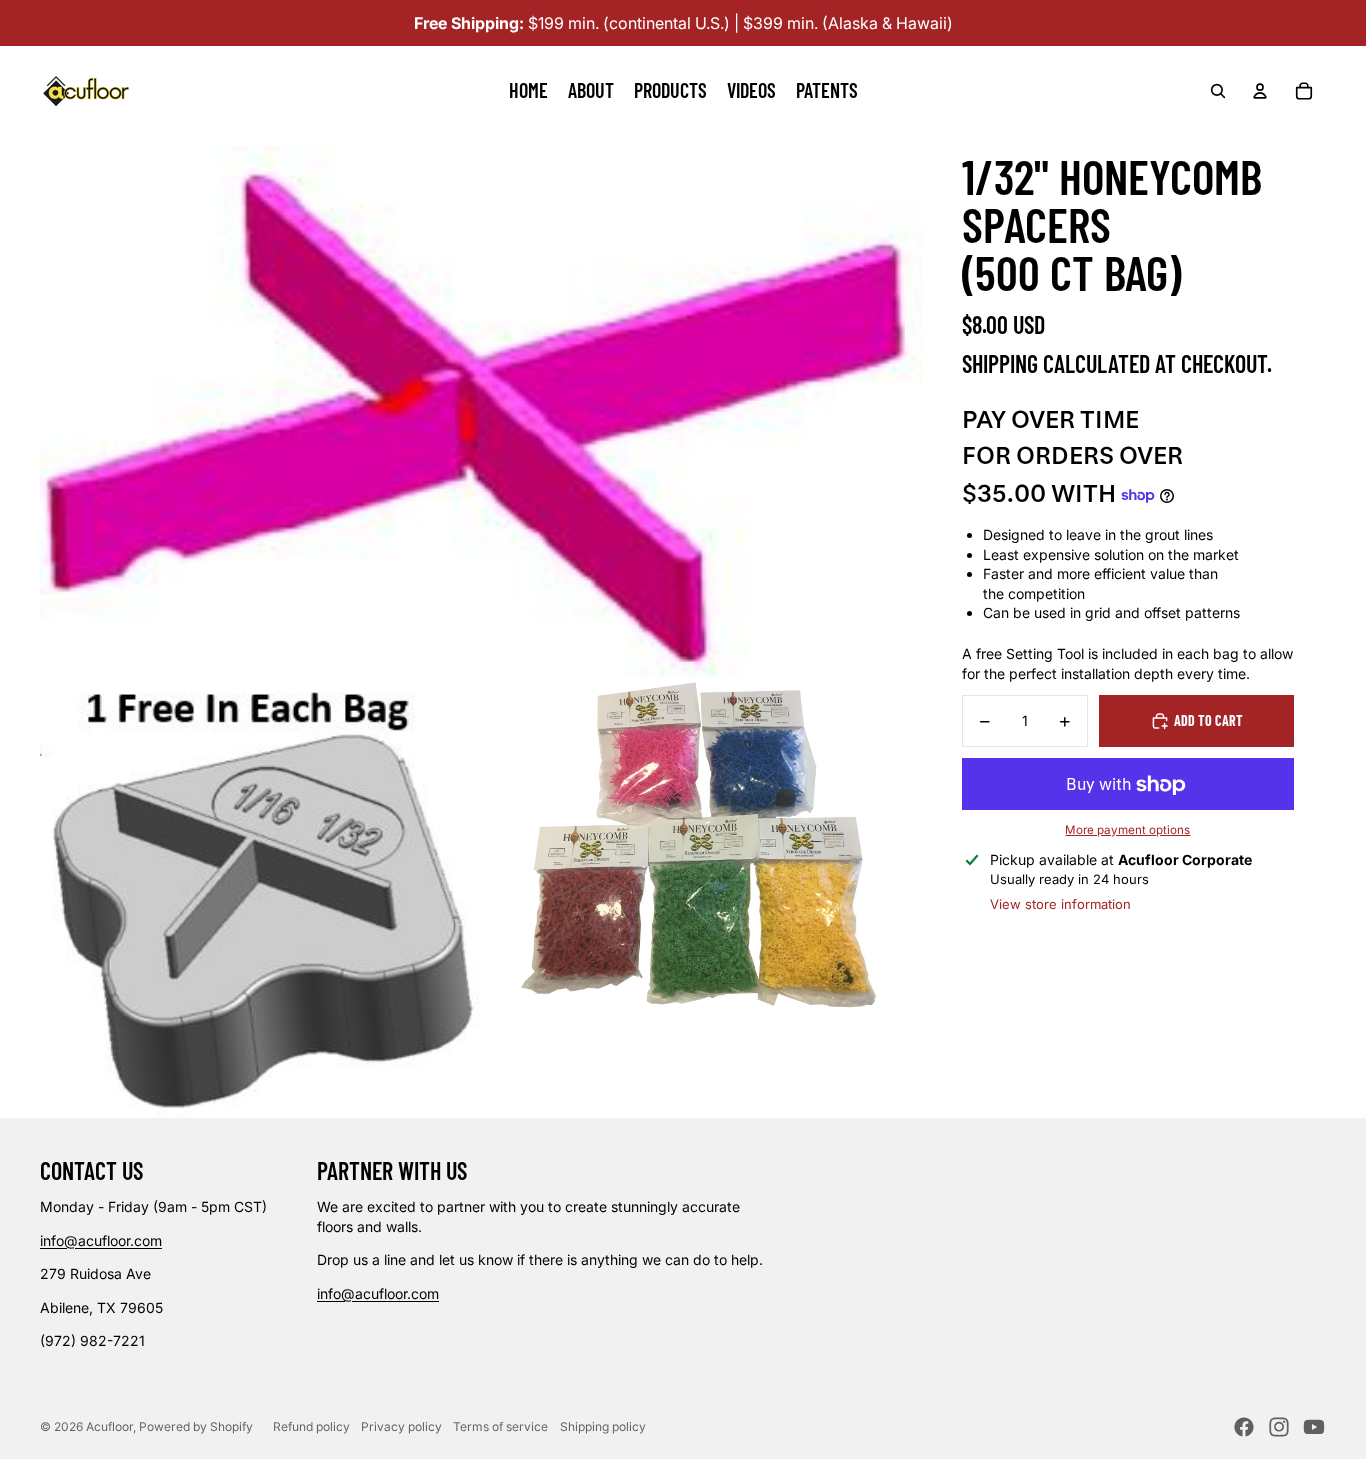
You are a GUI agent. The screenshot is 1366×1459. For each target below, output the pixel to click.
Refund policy (311, 1426)
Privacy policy (401, 1426)
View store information (1060, 904)
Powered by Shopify (196, 1426)
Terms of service (500, 1426)
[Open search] (1218, 91)
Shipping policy (603, 1426)
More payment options (1127, 830)
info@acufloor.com (101, 1240)
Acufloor (109, 1426)
